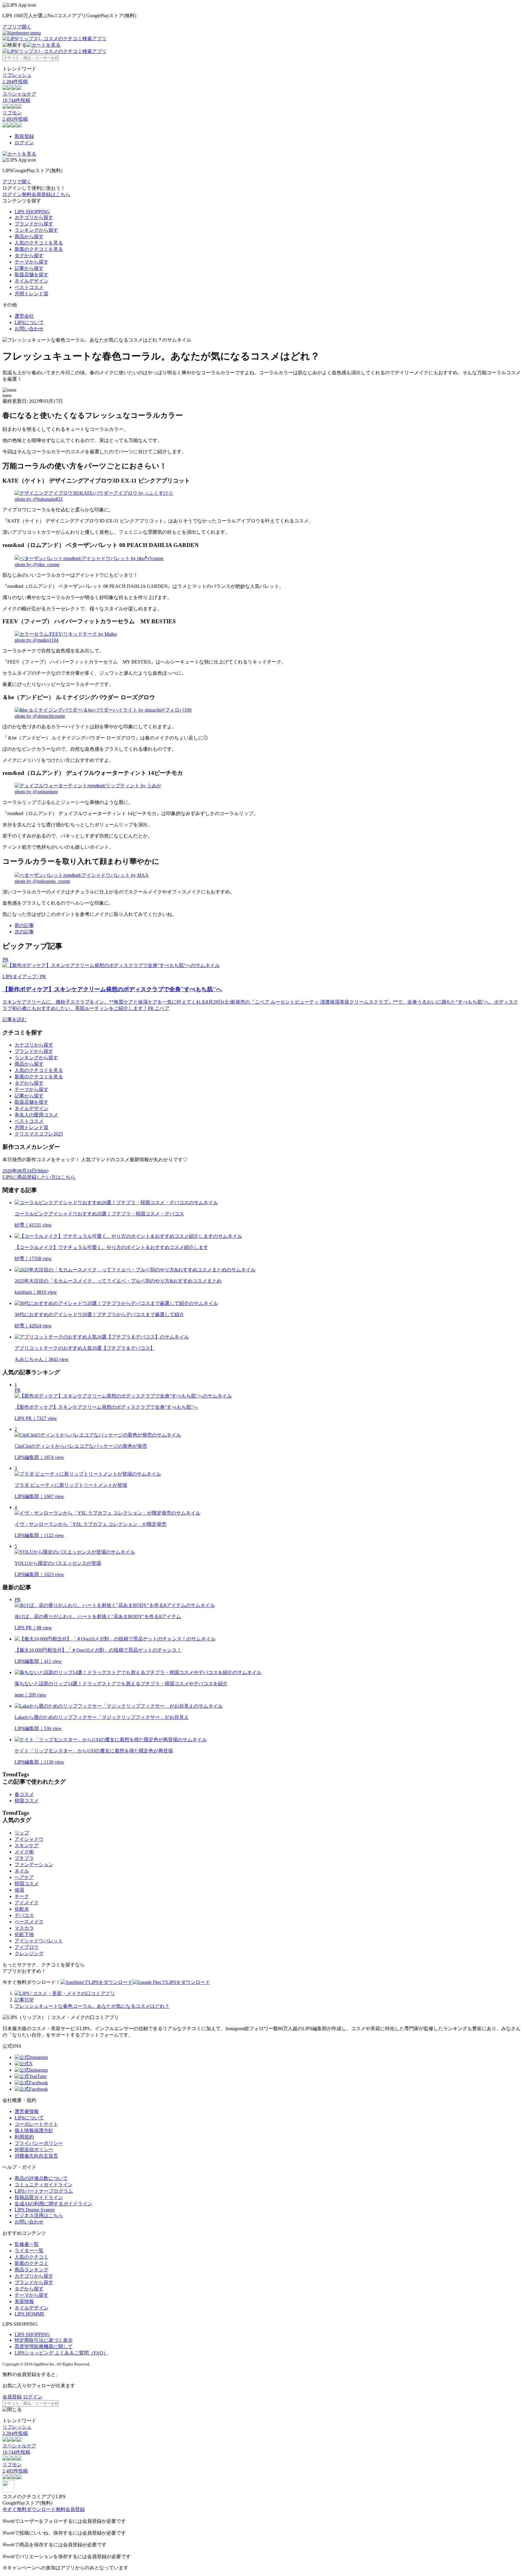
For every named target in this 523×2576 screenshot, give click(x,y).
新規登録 (24, 136)
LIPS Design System (35, 2210)
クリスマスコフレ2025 (39, 1134)
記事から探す (29, 268)
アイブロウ (27, 1947)
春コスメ (24, 1794)
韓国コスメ (27, 1801)
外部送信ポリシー (34, 2150)
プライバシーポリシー (39, 2143)
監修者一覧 (27, 2244)
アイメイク (27, 1903)
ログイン (24, 143)
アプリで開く (17, 27)
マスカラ (24, 1928)
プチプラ (24, 1858)
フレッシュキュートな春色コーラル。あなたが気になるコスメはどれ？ (92, 2006)
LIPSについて (29, 322)
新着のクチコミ (31, 2263)
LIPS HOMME (30, 2314)
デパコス (24, 1915)
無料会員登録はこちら (46, 194)
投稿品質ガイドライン (39, 2197)
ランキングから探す (36, 230)
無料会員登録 (70, 2509)
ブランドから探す (34, 224)
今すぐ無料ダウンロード (29, 2509)
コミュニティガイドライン (44, 2185)
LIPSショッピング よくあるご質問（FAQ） (61, 2353)
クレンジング (29, 1953)
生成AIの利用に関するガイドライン (53, 2204)
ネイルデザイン (31, 281)
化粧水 (22, 1909)
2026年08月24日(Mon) (25, 1171)
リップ (22, 1833)
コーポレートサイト (36, 2124)
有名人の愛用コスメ (36, 1115)
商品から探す (29, 236)
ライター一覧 (29, 2251)
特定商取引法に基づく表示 (44, 2340)
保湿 (19, 1890)
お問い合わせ (29, 329)
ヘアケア (24, 1877)
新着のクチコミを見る (39, 249)
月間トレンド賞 (31, 294)
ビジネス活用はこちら (39, 2215)
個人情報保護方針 (34, 2130)
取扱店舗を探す (31, 275)
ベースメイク (29, 1922)
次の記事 (24, 932)
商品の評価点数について (41, 2178)
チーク (22, 1896)
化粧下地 (24, 1934)
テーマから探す (31, 262)
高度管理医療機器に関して (44, 2347)
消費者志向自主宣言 (36, 2156)
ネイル (22, 1871)
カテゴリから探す (34, 217)
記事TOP (24, 2000)
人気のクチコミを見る (39, 243)
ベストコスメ (29, 287)
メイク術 (24, 1852)
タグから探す (29, 256)
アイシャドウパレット (39, 1941)
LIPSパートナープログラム (44, 2191)
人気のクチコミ (31, 2257)
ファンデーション (34, 1865)
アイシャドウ (29, 1839)
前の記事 (24, 925)
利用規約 (24, 2137)
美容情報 (24, 2301)
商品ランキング (31, 2270)
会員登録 (12, 2397)
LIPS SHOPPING (32, 212)
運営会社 (24, 316)
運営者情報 (27, 2111)
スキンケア (27, 1845)
